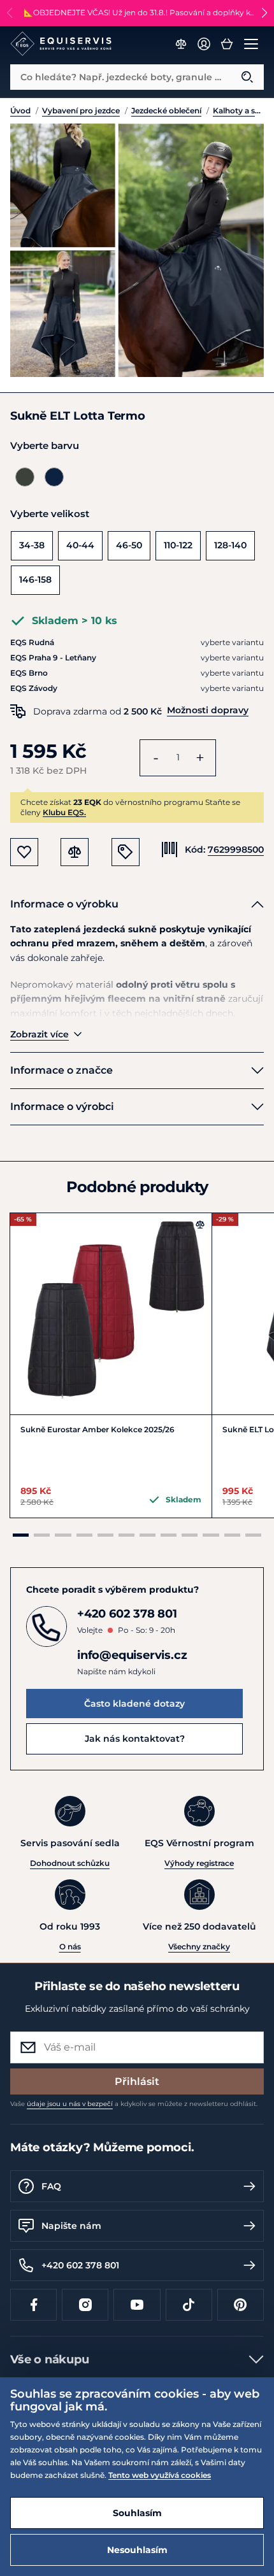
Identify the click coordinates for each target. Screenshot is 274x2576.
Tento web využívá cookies (160, 2475)
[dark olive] (25, 477)
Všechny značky (199, 1946)
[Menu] (251, 44)
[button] (264, 13)
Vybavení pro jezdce (81, 110)
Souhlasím (137, 2513)
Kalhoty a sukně (238, 110)
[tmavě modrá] (54, 477)
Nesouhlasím (137, 2550)
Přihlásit (137, 2081)
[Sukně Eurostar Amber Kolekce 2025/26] (111, 1314)
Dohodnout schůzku (70, 1863)
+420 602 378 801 (80, 2265)
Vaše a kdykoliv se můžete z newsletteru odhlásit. (134, 2104)
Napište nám (71, 2226)
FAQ (51, 2186)
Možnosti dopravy (208, 710)
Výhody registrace (199, 1863)
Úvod (20, 110)
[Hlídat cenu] (126, 852)
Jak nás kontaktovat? (135, 1739)
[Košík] (227, 44)
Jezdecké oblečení (166, 110)
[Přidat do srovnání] (200, 1225)
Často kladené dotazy (134, 1704)
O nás (70, 1946)
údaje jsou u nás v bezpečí (70, 2104)
